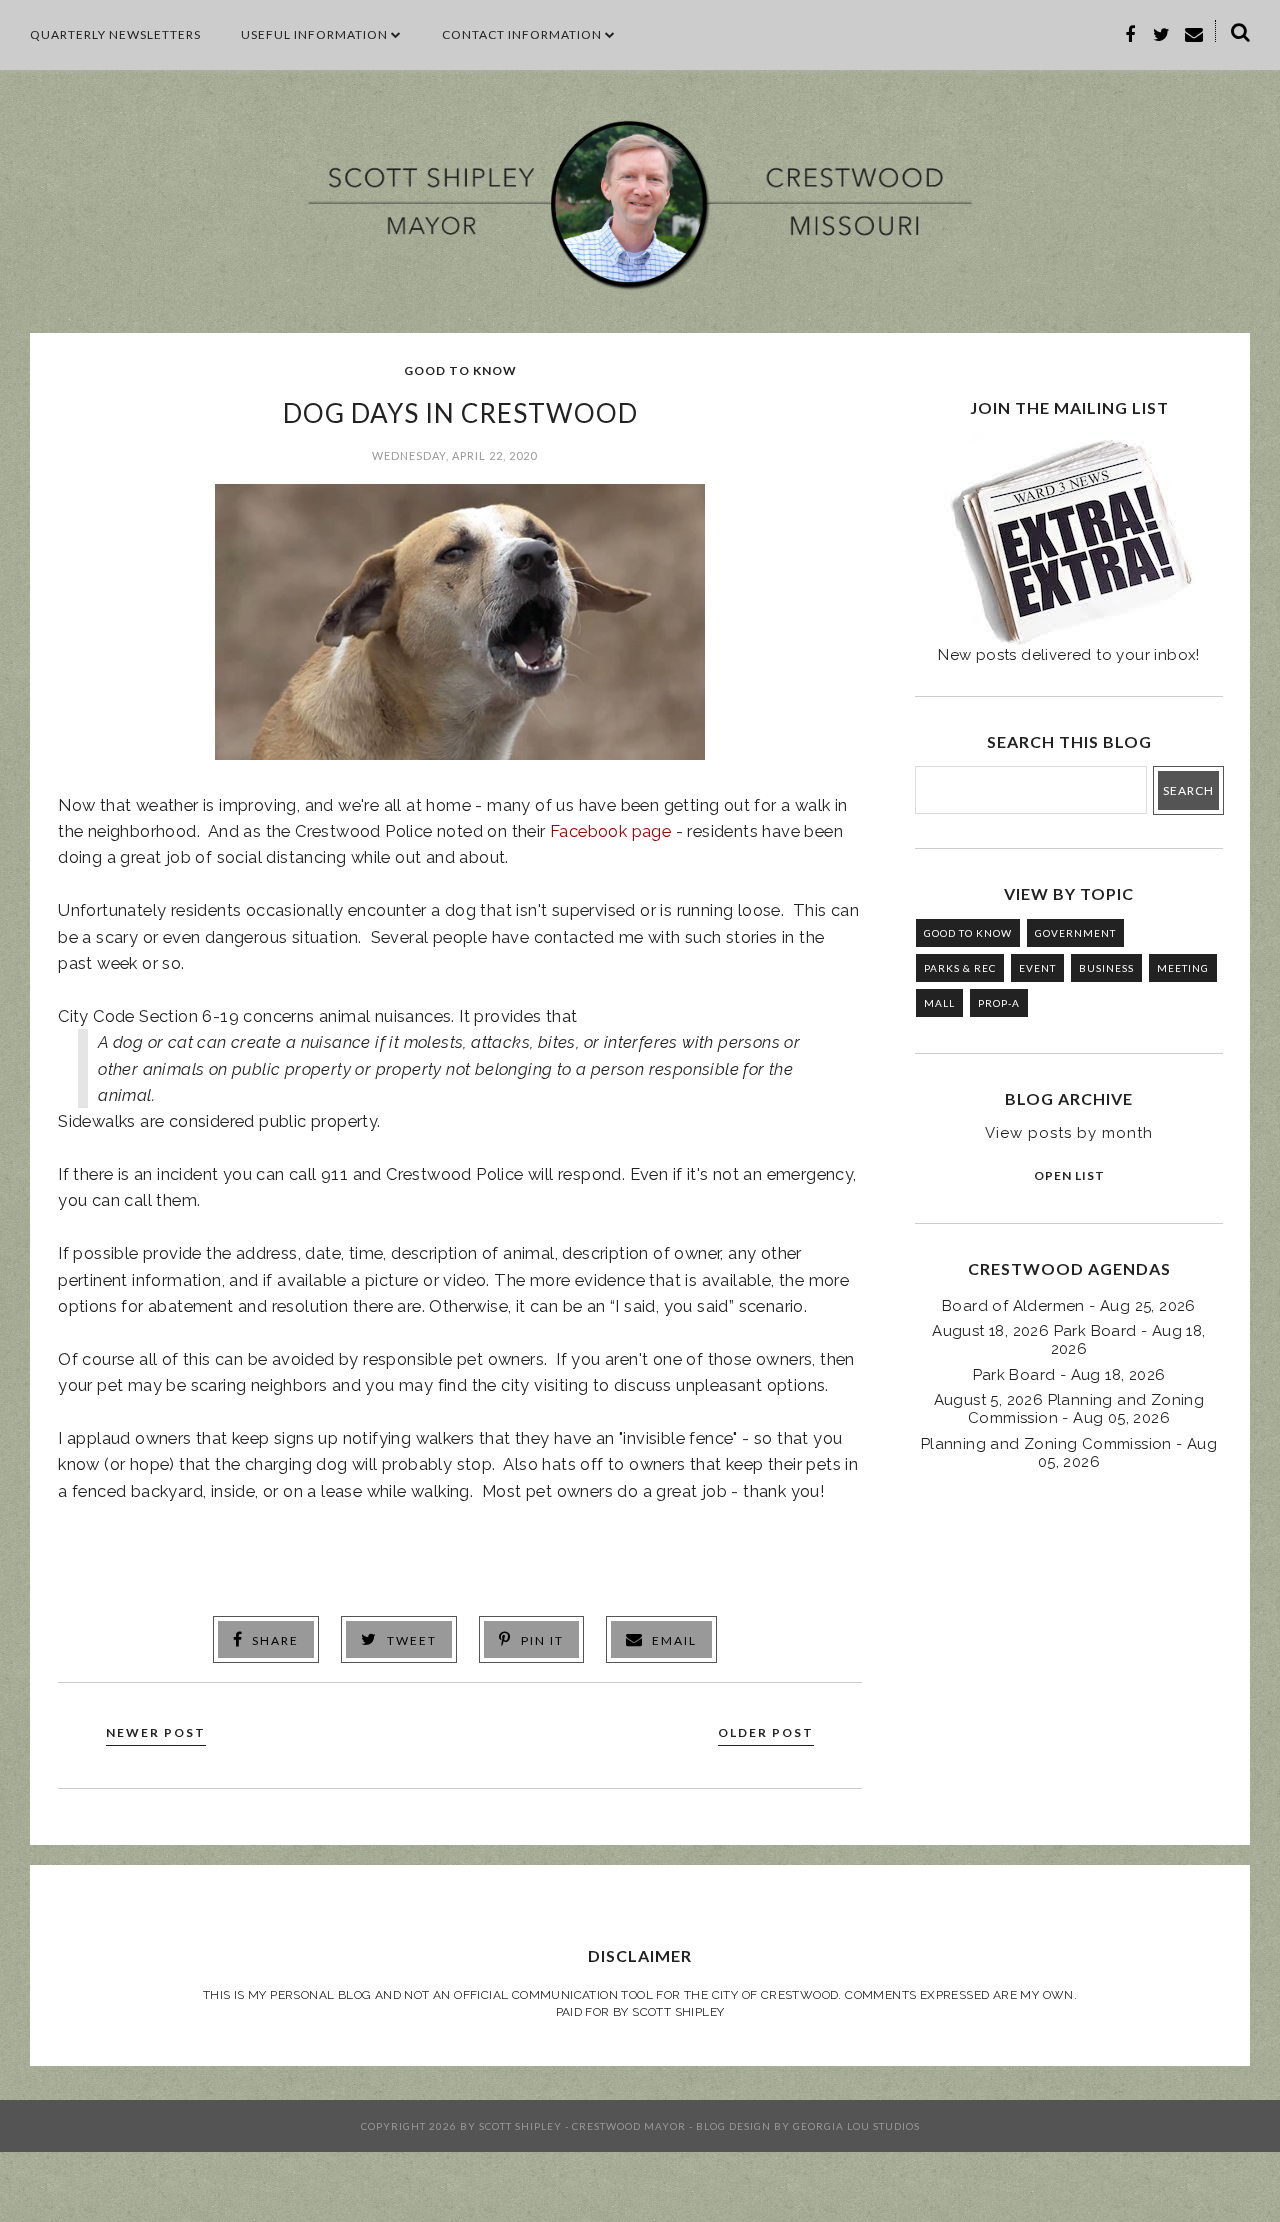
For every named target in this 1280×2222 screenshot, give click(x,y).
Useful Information (314, 34)
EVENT (1037, 968)
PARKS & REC (960, 968)
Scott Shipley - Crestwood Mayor (582, 2126)
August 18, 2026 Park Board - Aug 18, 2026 (1068, 1340)
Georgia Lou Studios (856, 2126)
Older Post (766, 1732)
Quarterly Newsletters (115, 34)
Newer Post (156, 1732)
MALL (939, 1003)
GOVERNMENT (1075, 933)
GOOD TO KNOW (460, 370)
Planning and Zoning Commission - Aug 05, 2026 (1069, 1453)
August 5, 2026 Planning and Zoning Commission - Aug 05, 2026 (1069, 1409)
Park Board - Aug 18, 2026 (1069, 1375)
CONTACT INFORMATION (522, 34)
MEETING (1183, 968)
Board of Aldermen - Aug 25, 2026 (1069, 1306)
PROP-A (999, 1003)
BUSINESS (1106, 968)
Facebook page (610, 831)
